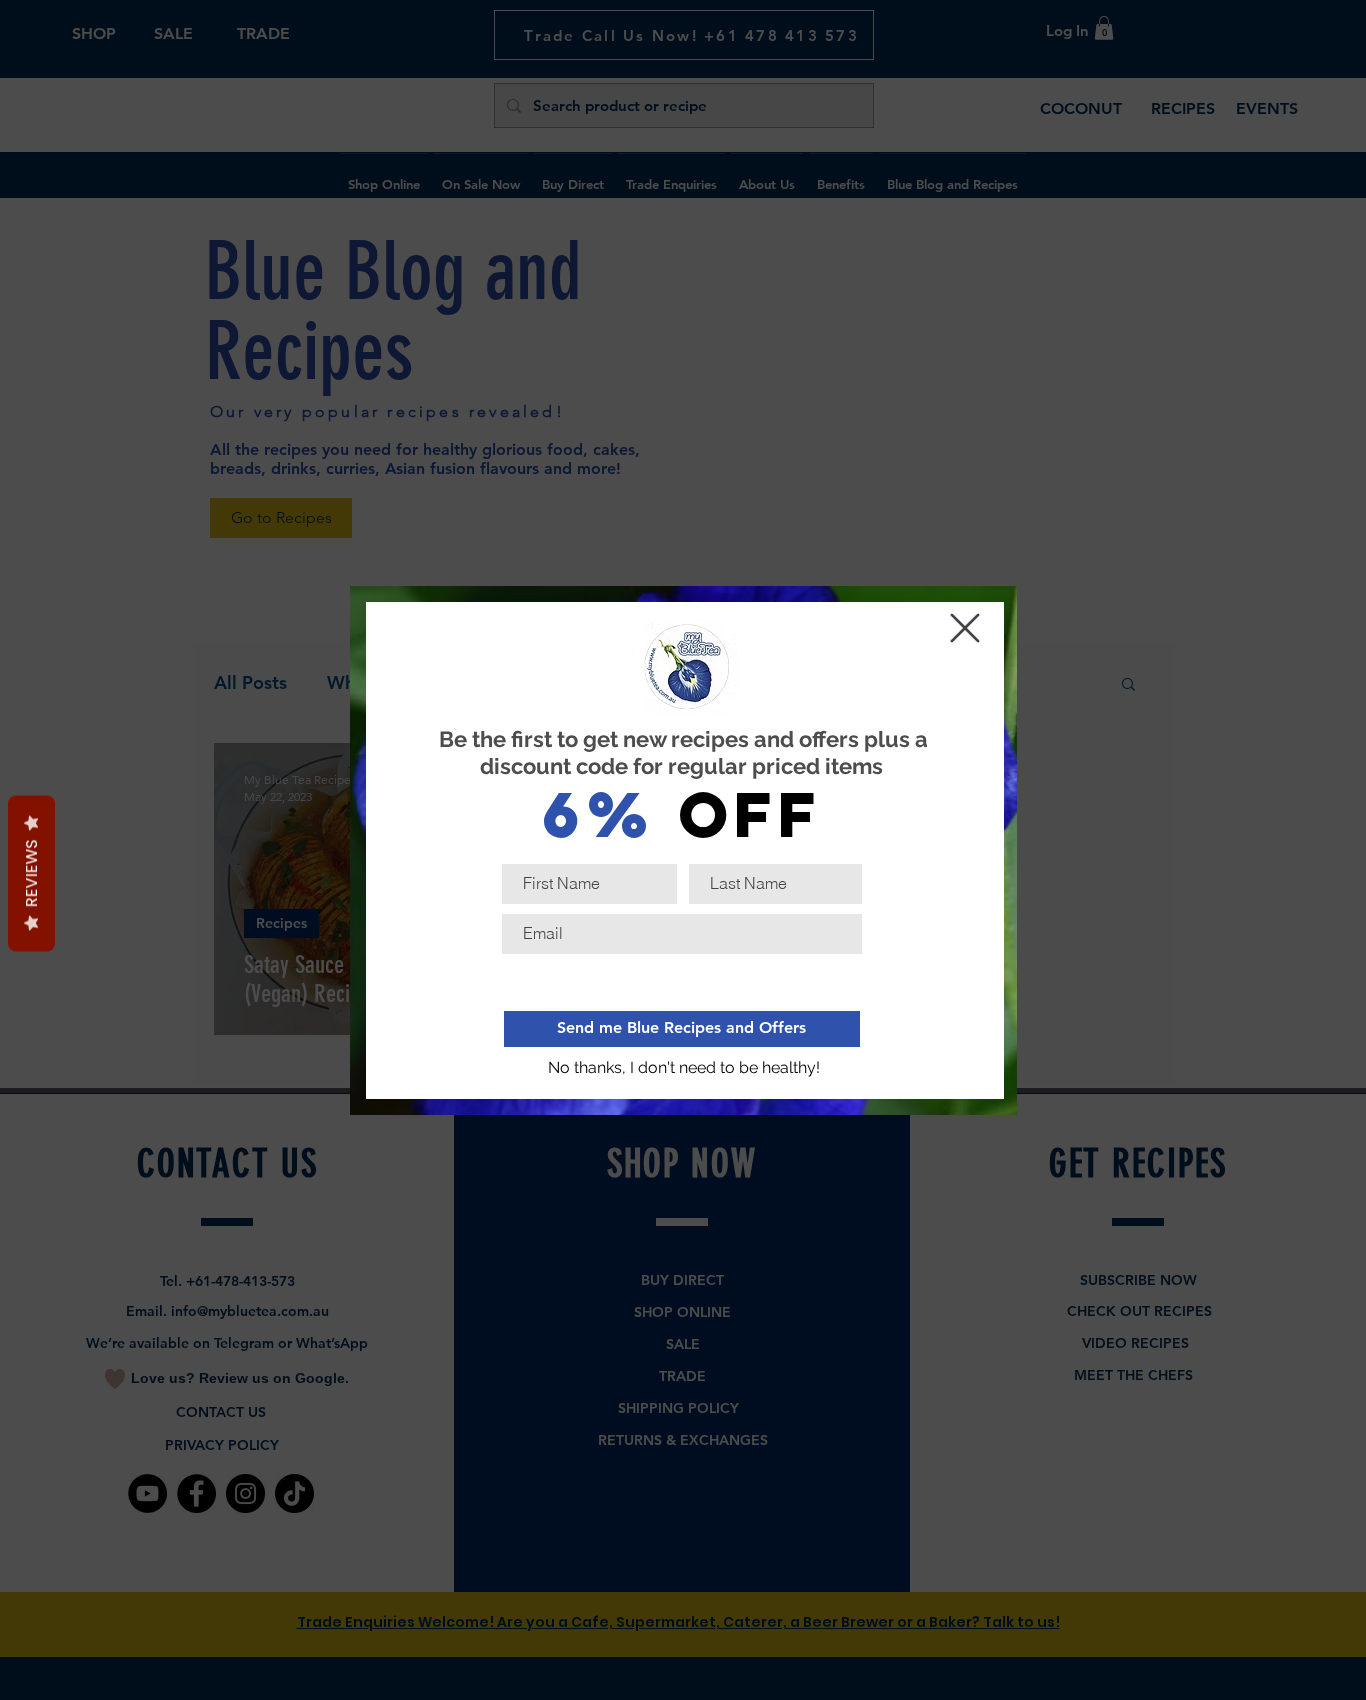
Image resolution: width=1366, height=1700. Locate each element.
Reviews (31, 874)
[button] (684, 1069)
